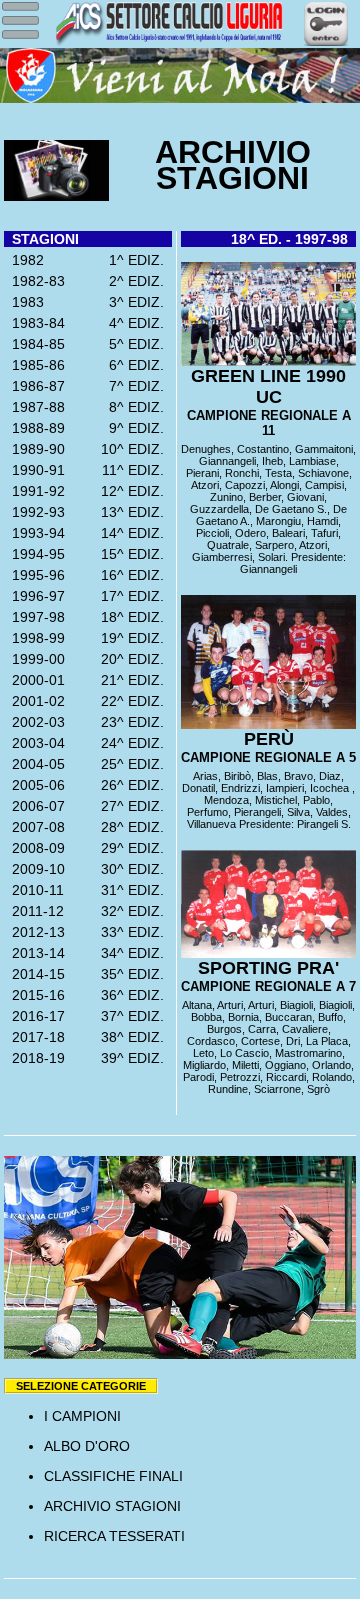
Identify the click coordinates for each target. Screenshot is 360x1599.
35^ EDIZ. (136, 974)
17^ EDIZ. (136, 596)
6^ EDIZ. (140, 365)
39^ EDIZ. (136, 1058)
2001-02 (34, 701)
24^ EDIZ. (136, 743)
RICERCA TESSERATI (114, 1536)
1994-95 (34, 554)
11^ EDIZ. (137, 470)
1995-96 (34, 575)
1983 (24, 302)
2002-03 (34, 722)
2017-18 (34, 1037)
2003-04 (34, 743)
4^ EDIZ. (140, 323)
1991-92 (34, 491)
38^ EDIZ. (136, 1037)
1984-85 (34, 344)
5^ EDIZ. (140, 344)
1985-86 (34, 365)
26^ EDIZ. (136, 785)
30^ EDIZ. (136, 869)
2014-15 (34, 974)
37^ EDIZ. (136, 1016)
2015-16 (34, 995)
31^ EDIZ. (136, 890)
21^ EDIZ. (136, 680)
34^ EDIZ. (136, 953)
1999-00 (34, 659)
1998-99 (34, 638)
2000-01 (34, 680)
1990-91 (34, 470)
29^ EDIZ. (136, 848)
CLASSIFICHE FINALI (113, 1476)
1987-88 (34, 407)
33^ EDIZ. (136, 932)
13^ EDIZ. (136, 512)
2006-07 (34, 806)
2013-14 (34, 953)
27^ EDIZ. (136, 806)
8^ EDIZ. (140, 407)
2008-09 (34, 848)
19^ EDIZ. (136, 638)
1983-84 (34, 323)
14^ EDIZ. (136, 533)
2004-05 (34, 764)
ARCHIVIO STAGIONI (112, 1506)
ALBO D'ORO (87, 1446)
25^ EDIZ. (136, 764)
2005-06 (34, 785)
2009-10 (34, 869)
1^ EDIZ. (140, 260)
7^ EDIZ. (140, 386)
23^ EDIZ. (136, 722)
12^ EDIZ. (136, 491)
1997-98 (34, 617)
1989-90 (34, 449)
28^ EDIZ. (136, 827)
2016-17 (34, 1016)
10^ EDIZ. (136, 449)
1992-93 (34, 512)
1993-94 (34, 533)
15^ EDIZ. (136, 554)
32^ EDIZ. (136, 911)
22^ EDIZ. (136, 701)
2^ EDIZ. (140, 281)
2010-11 (34, 890)
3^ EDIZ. (140, 302)
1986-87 (34, 386)
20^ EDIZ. (136, 659)
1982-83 (34, 281)
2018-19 (34, 1058)
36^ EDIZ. (136, 995)
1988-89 (34, 428)
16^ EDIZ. (136, 575)
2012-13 (34, 932)
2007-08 (34, 827)
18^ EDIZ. (136, 617)
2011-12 (34, 911)
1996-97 (34, 596)
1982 (24, 260)
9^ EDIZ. (140, 428)
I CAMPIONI (82, 1416)
